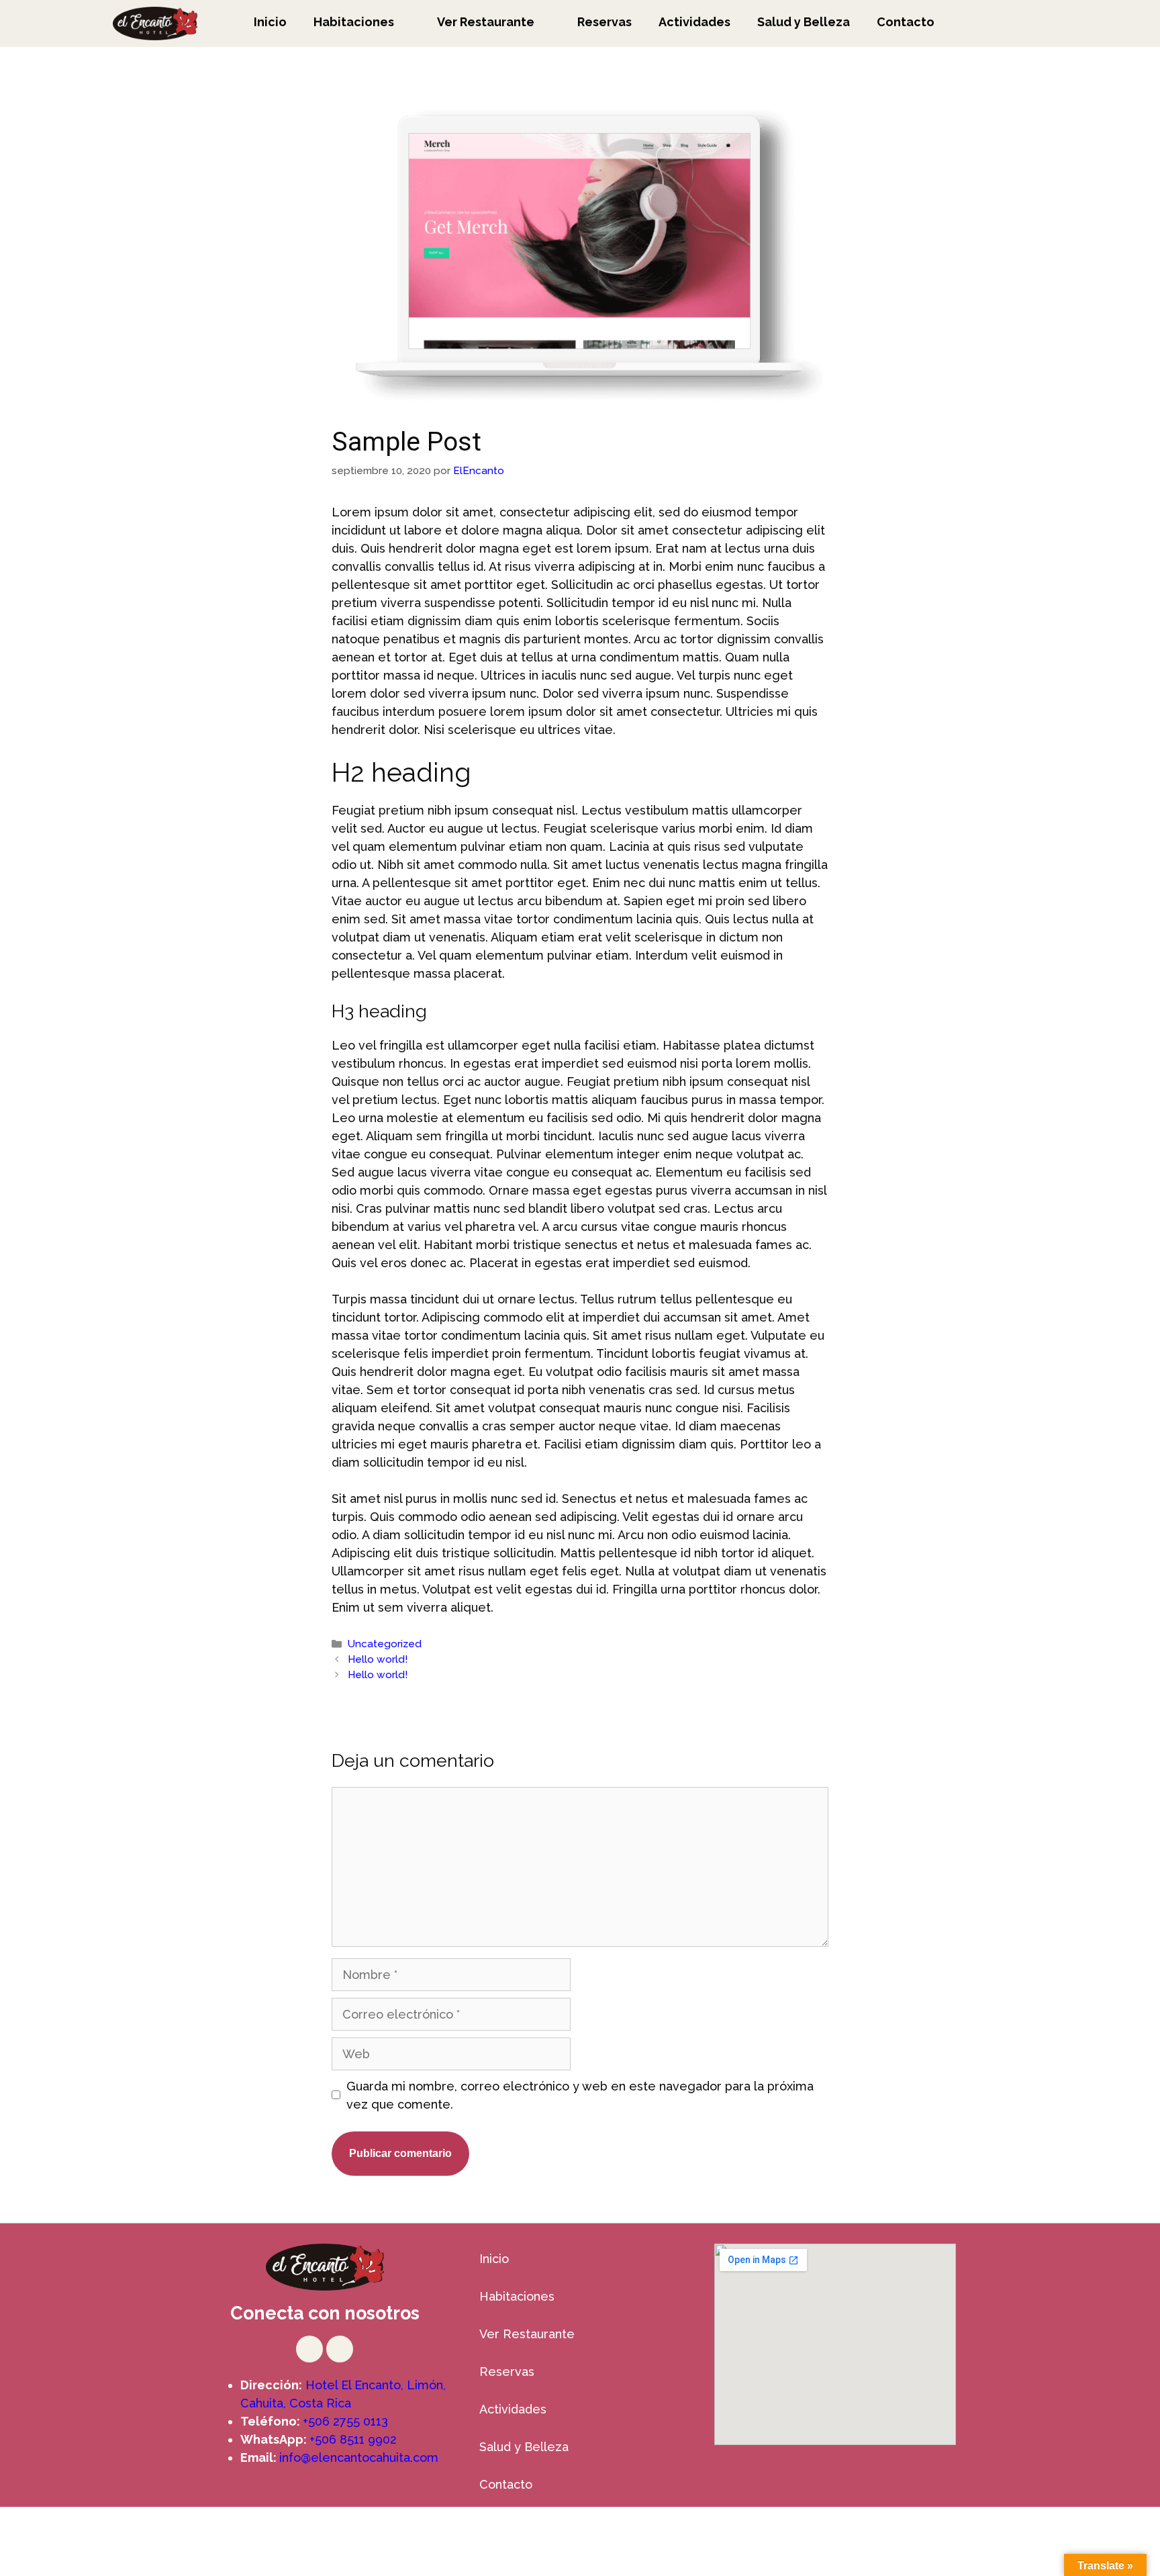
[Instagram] (309, 2349)
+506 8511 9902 (353, 2439)
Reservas (605, 22)
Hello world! (378, 1659)
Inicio (270, 22)
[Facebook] (340, 2349)
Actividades (694, 22)
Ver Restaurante (486, 22)
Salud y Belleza (804, 22)
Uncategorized (385, 1644)
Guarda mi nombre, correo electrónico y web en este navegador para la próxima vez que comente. (580, 2095)
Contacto (906, 22)
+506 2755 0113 (345, 2421)
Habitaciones (354, 22)
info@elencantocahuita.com (359, 2457)
